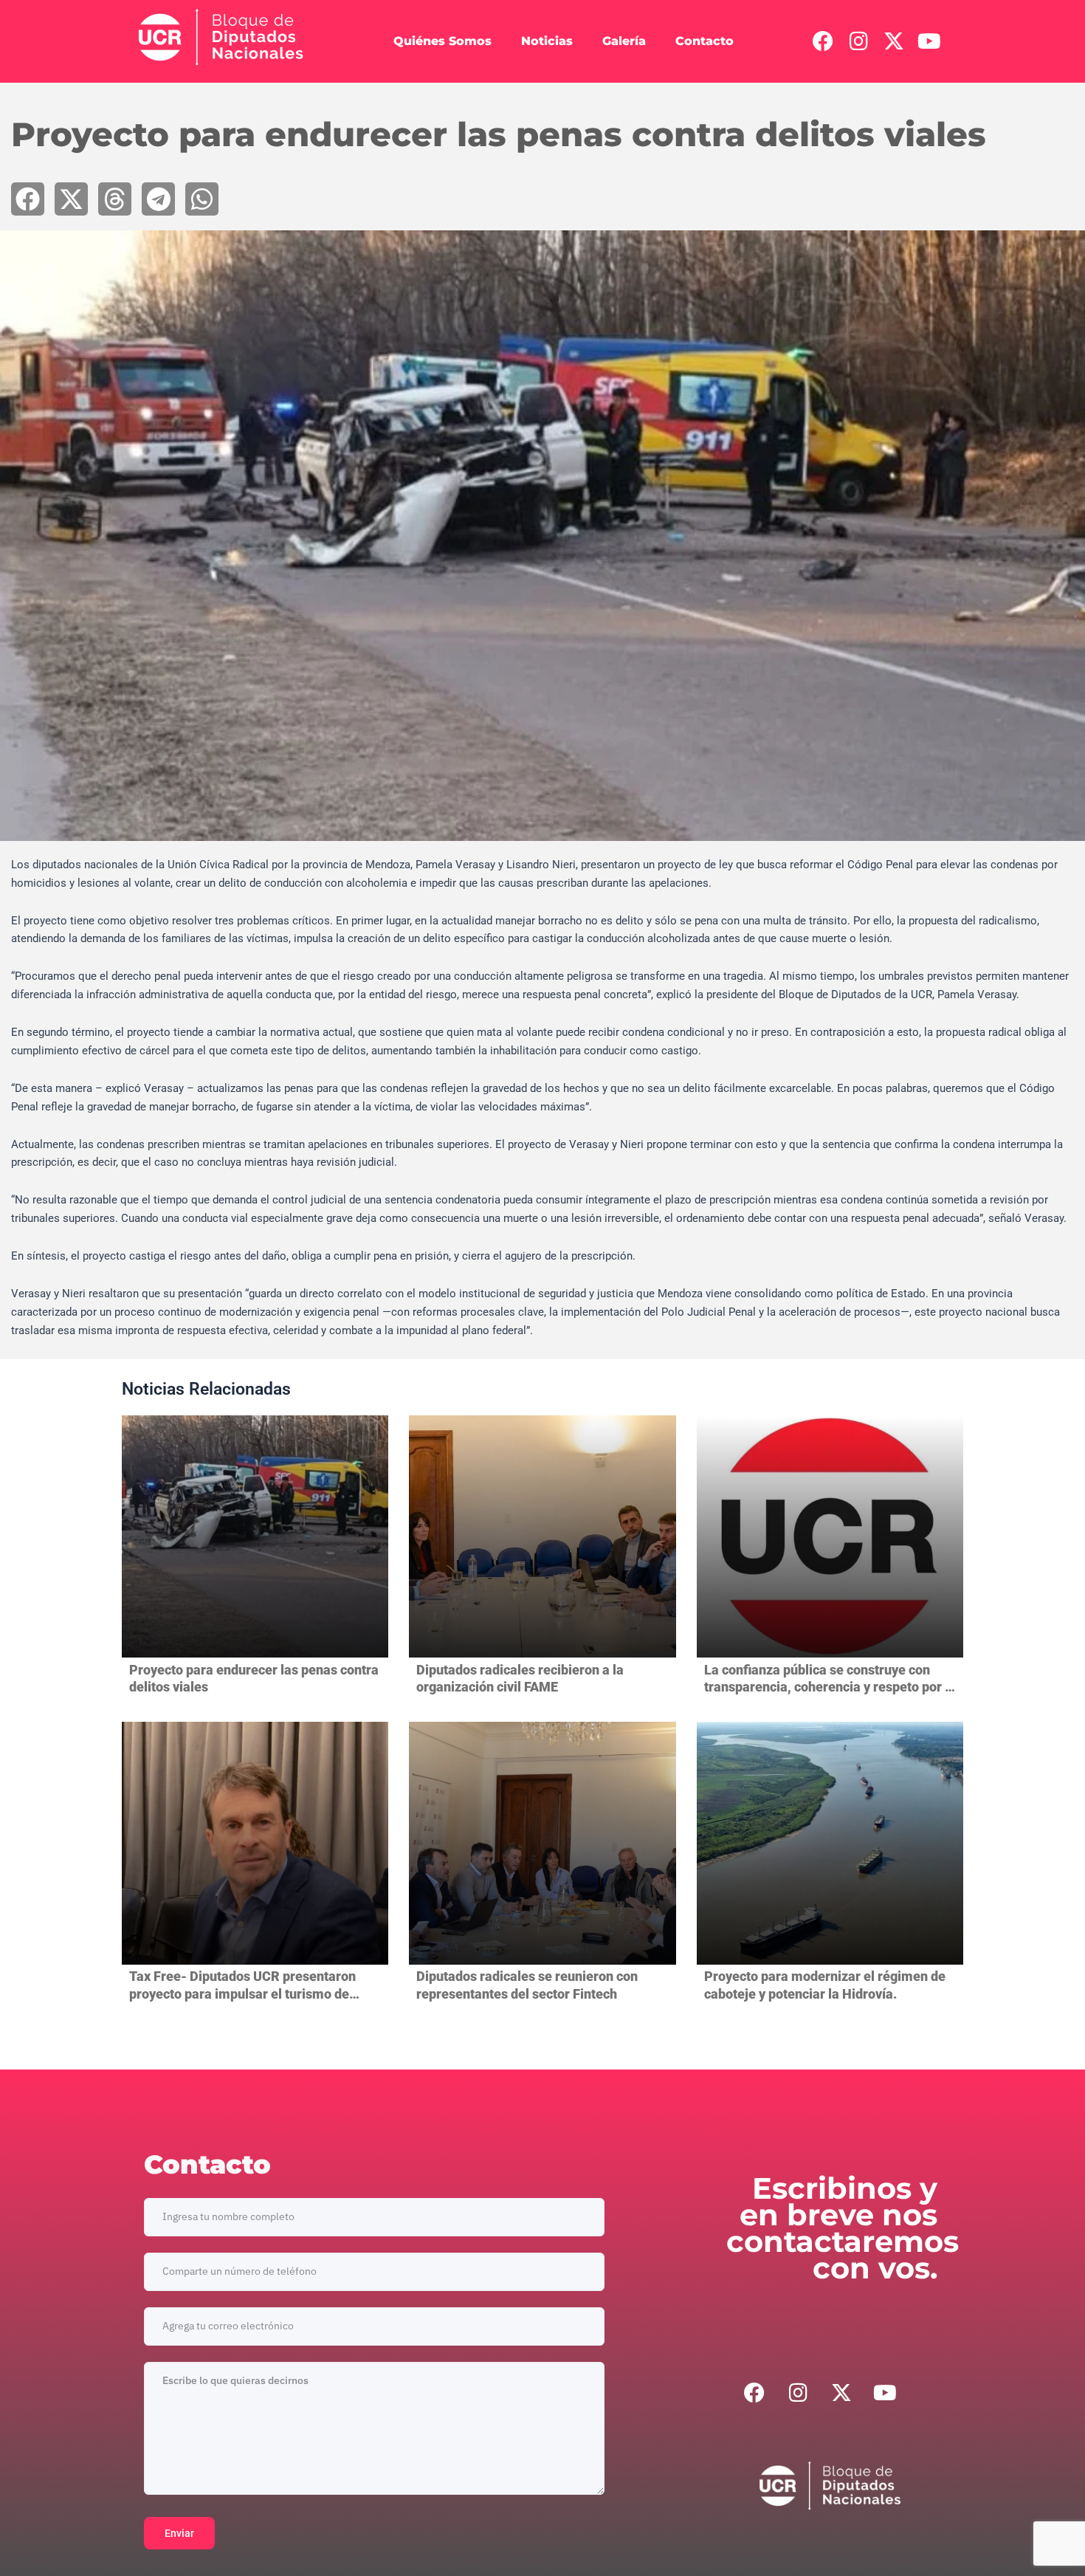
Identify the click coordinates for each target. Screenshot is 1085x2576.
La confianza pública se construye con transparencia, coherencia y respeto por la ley (830, 1687)
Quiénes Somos (442, 41)
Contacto (705, 41)
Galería (624, 41)
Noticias (547, 41)
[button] (28, 199)
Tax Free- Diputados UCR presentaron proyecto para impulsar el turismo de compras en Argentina (242, 1993)
